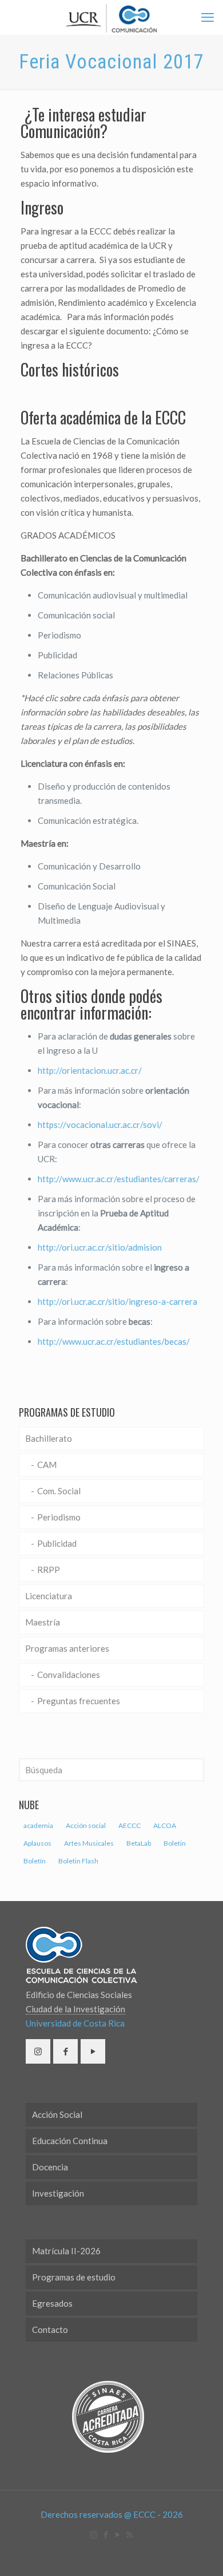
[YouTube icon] (118, 2534)
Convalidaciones (69, 1675)
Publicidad (57, 1543)
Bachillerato (49, 1438)
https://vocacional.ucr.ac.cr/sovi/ (100, 1125)
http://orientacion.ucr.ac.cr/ (90, 1070)
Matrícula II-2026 (66, 2251)
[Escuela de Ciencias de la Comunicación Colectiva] (111, 17)
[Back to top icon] (200, 2553)
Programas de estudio (74, 2277)
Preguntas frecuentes (79, 1701)
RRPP (49, 1570)
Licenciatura (49, 1596)
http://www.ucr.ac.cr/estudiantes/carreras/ (119, 1179)
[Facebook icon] (105, 2534)
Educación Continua (70, 2141)
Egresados (52, 2303)
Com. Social (59, 1491)
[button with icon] (38, 2051)
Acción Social (57, 2114)
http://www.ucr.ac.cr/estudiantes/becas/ (114, 1341)
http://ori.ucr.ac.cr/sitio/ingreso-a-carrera (118, 1301)
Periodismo (59, 1517)
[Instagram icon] (93, 2534)
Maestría (43, 1622)
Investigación (58, 2193)
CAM (47, 1465)
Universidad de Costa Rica (75, 2023)
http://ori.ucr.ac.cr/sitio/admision (100, 1247)
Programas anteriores (67, 1648)
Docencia (50, 2167)
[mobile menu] (208, 17)
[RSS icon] (130, 2534)
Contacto (50, 2330)
